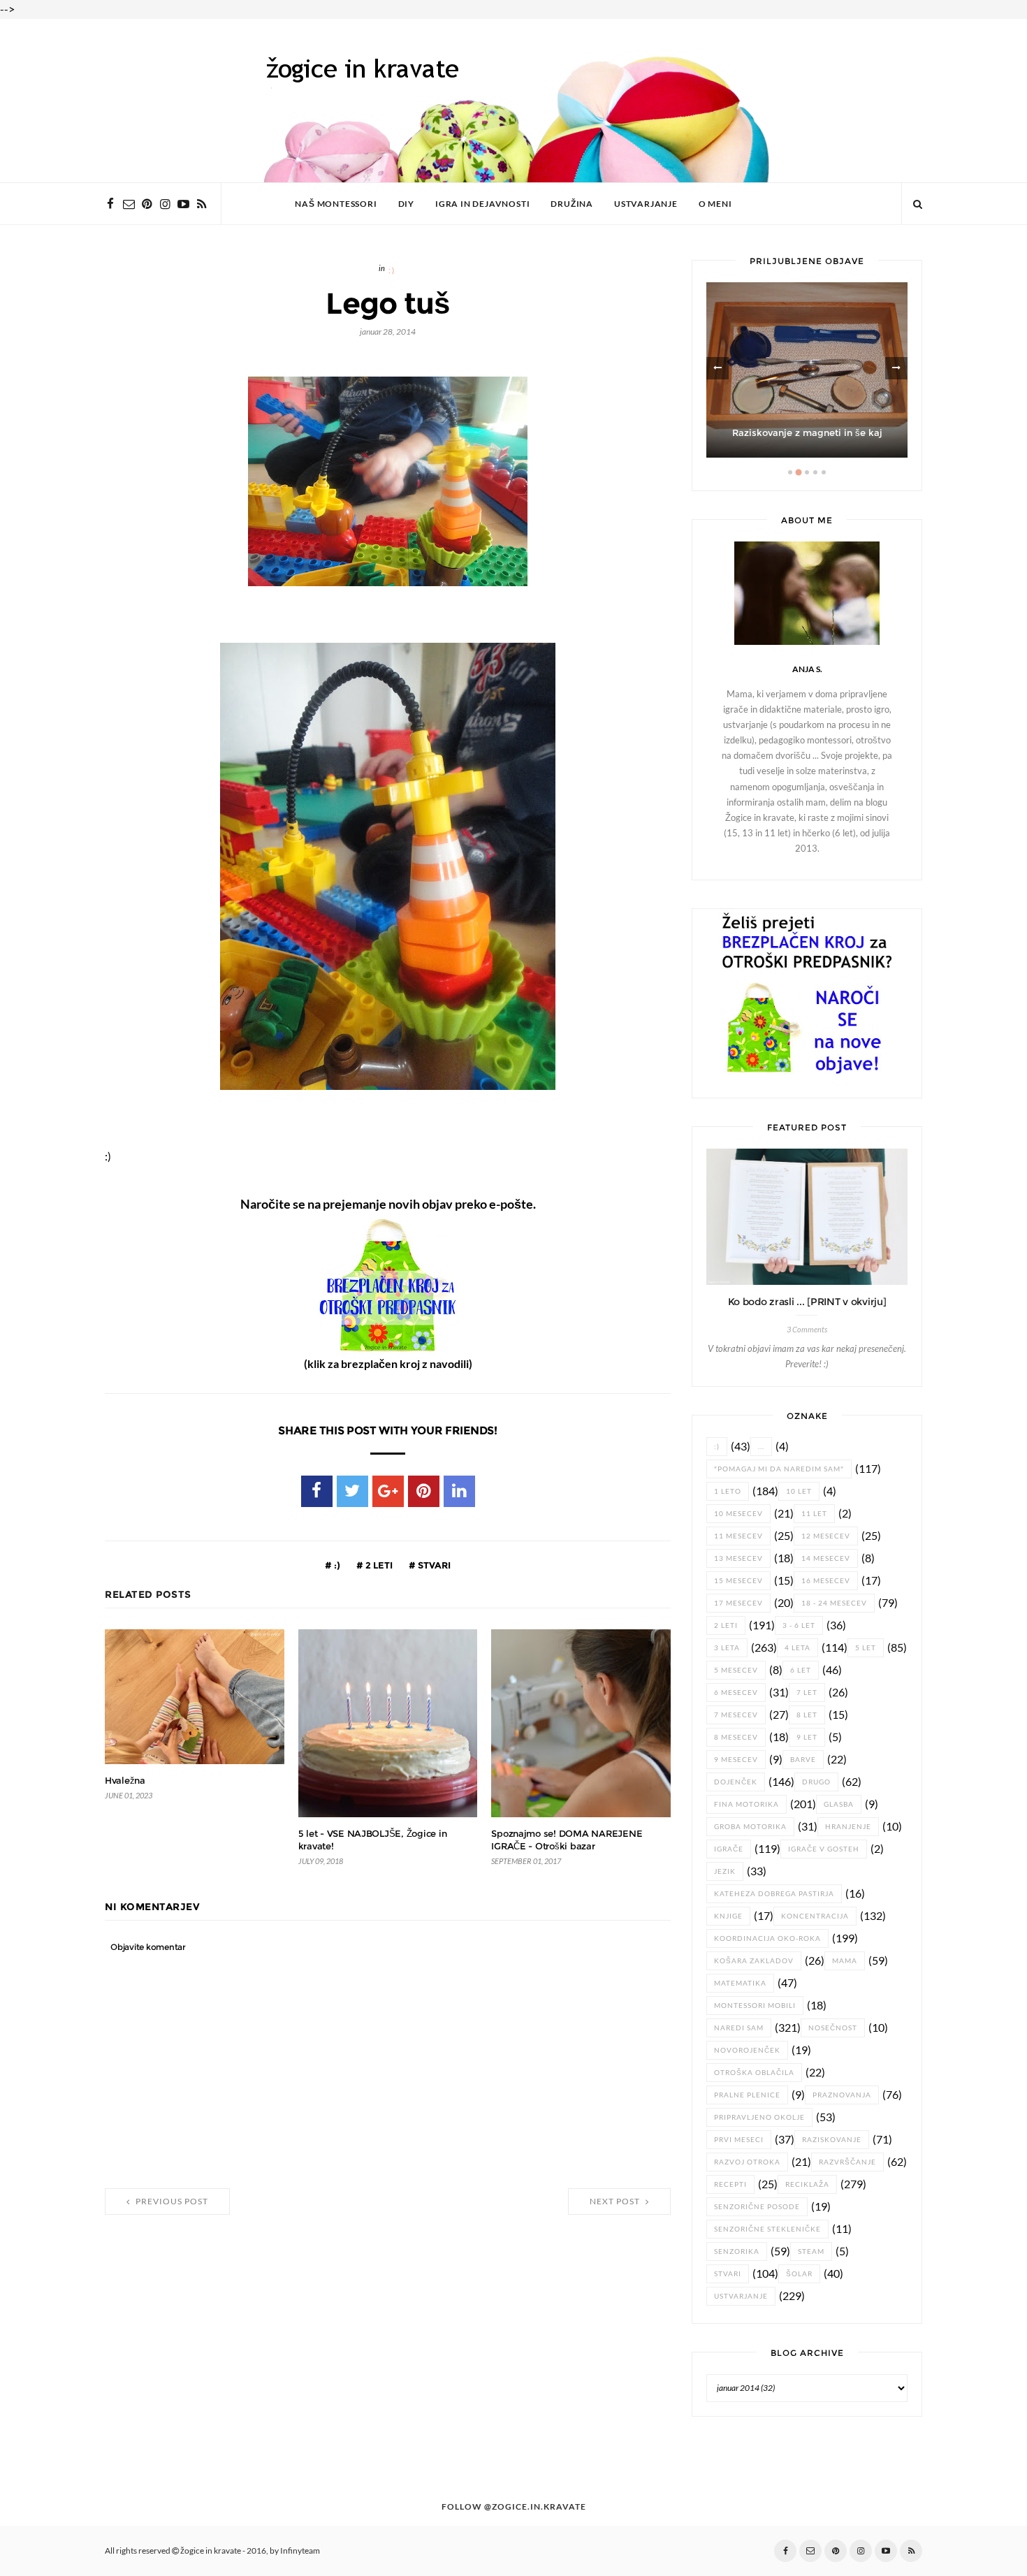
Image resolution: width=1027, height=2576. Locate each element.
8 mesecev (736, 1737)
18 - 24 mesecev (834, 1603)
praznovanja (842, 2095)
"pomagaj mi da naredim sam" (779, 1469)
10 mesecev (738, 1514)
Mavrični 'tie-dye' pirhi (807, 433)
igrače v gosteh (824, 1849)
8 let (807, 1715)
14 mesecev (826, 1558)
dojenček (736, 1782)
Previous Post (171, 2202)
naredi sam (739, 2028)
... (761, 1447)
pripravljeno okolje (759, 2117)
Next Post (616, 2202)
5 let (866, 1648)
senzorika (737, 2251)
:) (392, 271)
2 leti (378, 1565)
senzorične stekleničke (767, 2229)
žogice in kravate (211, 2551)
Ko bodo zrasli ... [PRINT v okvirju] (807, 1302)
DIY (406, 204)
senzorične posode (757, 2207)
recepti (730, 2184)
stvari (433, 1565)
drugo (816, 1782)
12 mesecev (826, 1536)
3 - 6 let (799, 1625)
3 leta (727, 1648)
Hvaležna (125, 1781)
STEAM (811, 2251)
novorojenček (747, 2050)
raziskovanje (832, 2140)
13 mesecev (738, 1558)
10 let (799, 1491)
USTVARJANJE (646, 204)
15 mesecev (738, 1581)
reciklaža (807, 2184)
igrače (729, 1849)
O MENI (715, 204)
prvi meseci (739, 2140)
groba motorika (750, 1827)
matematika (740, 1983)
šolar (799, 2274)
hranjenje (848, 1827)
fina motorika (746, 1804)
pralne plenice (747, 2095)
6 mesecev (736, 1693)
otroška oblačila (754, 2073)
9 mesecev (736, 1760)
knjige (728, 1916)
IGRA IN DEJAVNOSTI (482, 204)
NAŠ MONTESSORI (336, 204)
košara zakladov (754, 1961)
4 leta (797, 1648)
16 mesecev (826, 1581)
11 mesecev (738, 1536)
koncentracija (815, 1916)
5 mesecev (736, 1670)
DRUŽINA (572, 204)
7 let (807, 1693)
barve (803, 1760)
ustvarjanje (741, 2296)
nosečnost (833, 2028)
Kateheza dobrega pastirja (774, 1894)
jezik (725, 1871)
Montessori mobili (755, 2006)
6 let (801, 1670)
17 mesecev (738, 1603)
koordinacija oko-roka (767, 1938)
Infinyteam (300, 2551)
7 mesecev (736, 1715)
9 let (807, 1737)
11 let (814, 1514)
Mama (845, 1961)
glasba (839, 1804)
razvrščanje (847, 2162)
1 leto (728, 1491)
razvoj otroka (747, 2162)
